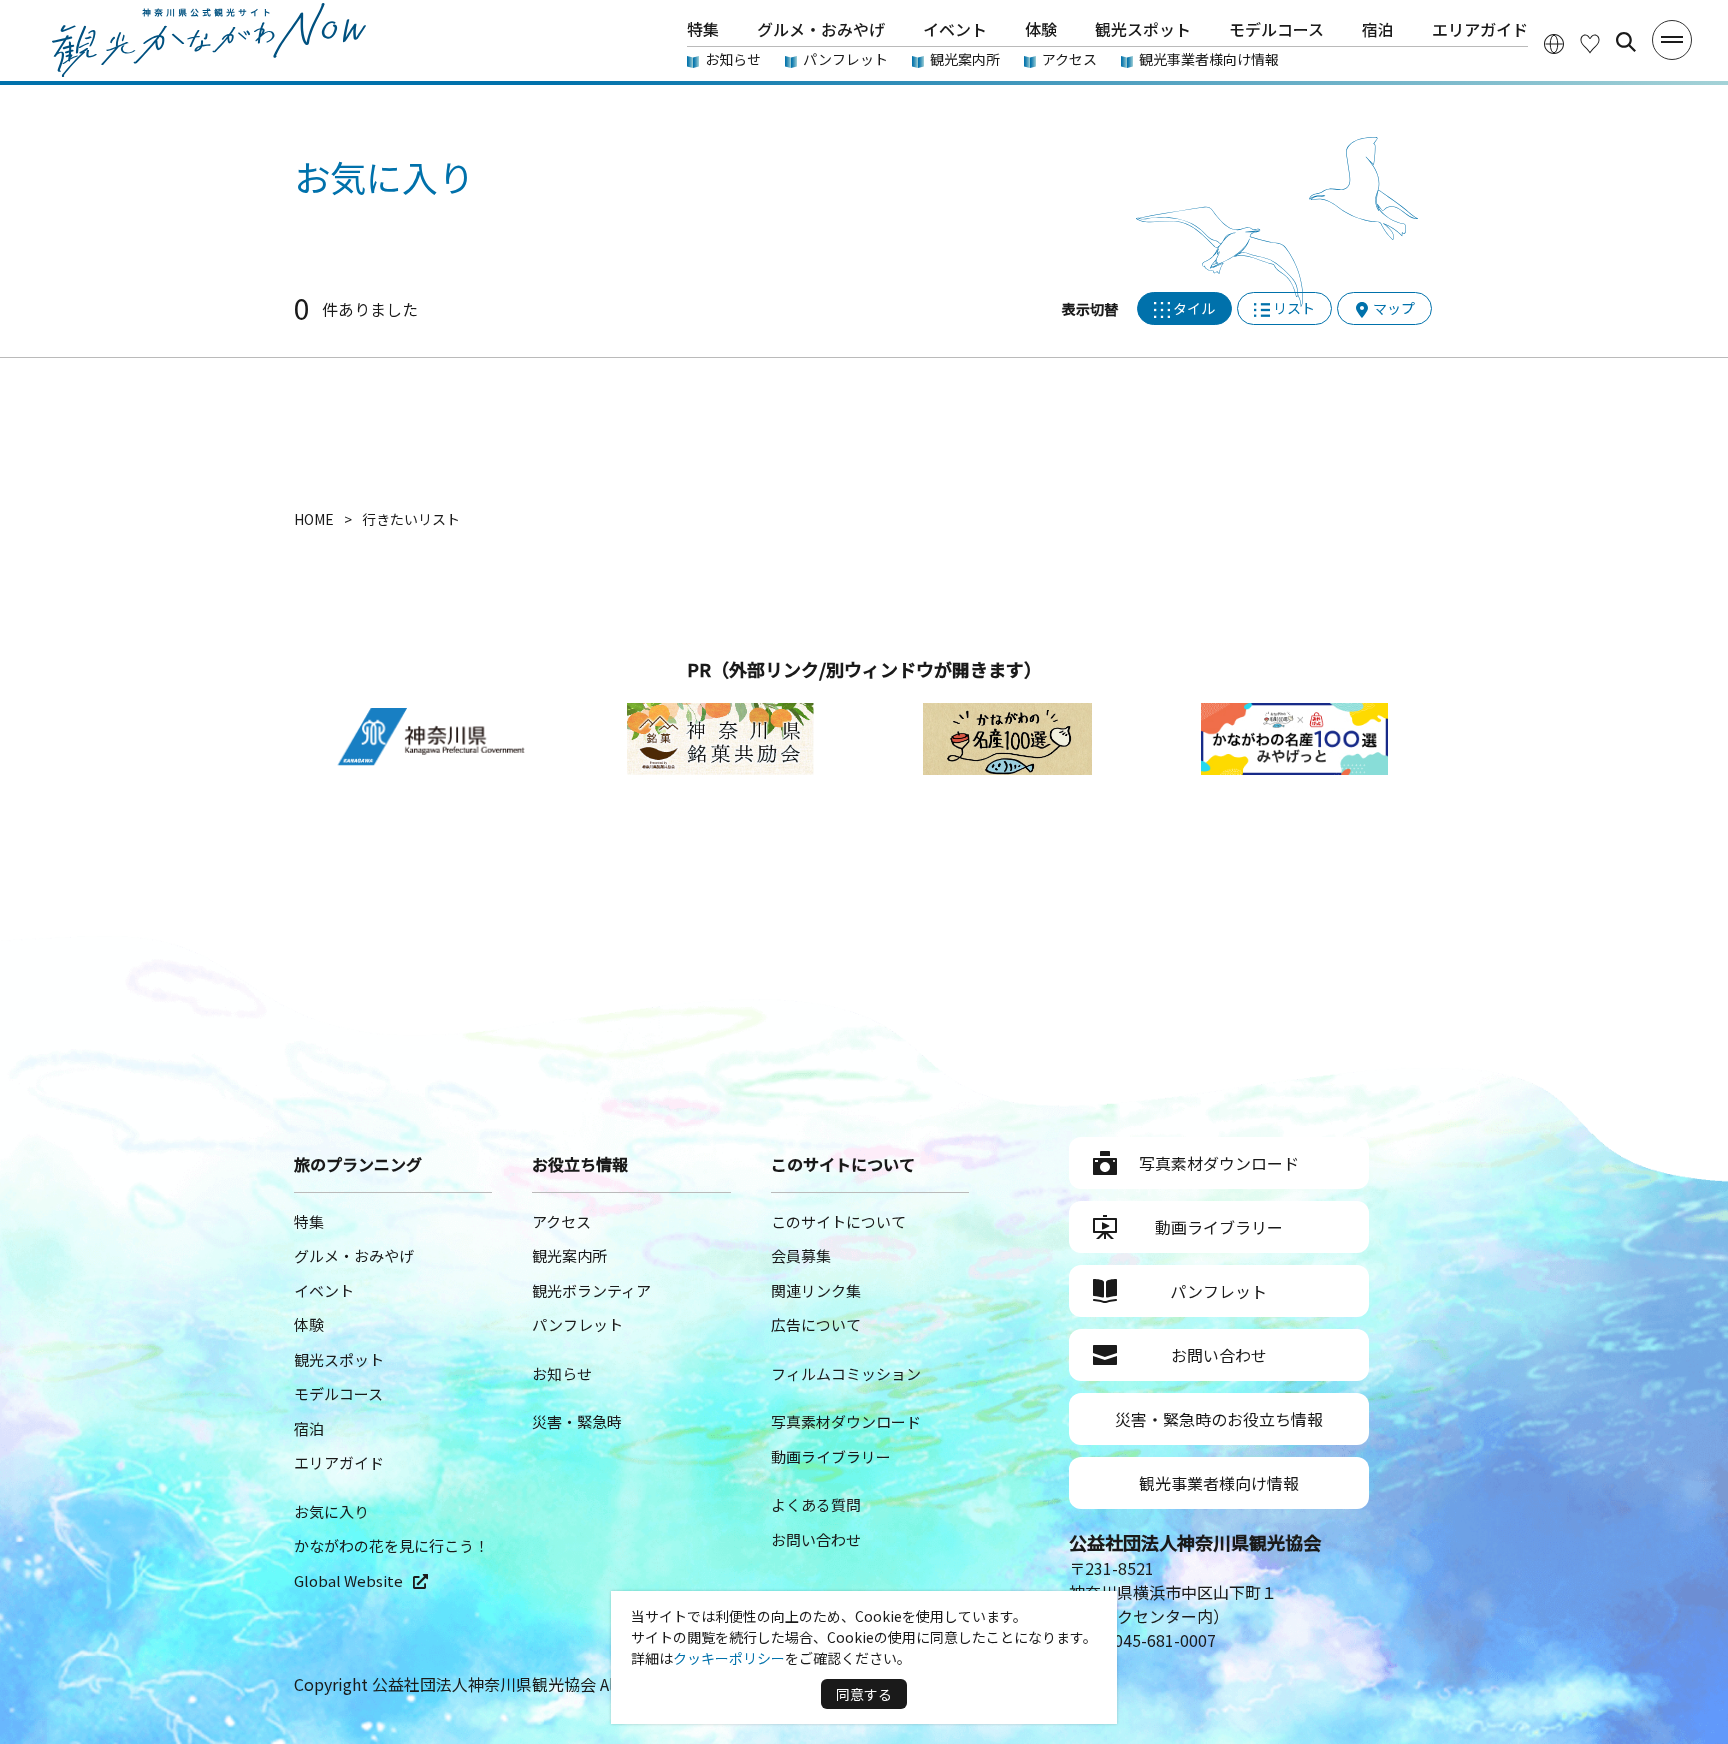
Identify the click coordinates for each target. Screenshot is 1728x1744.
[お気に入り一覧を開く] (1590, 42)
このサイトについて (838, 1221)
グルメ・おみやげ (821, 29)
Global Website (348, 1580)
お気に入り (331, 1511)
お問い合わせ (816, 1539)
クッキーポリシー (729, 1658)
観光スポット (1143, 29)
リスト (1294, 308)
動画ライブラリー (831, 1456)
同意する (864, 1694)
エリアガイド (1480, 29)
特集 (703, 29)
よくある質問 (816, 1504)
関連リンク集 (816, 1290)
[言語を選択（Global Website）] (1554, 42)
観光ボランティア (591, 1290)
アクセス (1069, 59)
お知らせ (733, 59)
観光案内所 (965, 59)
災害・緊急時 (577, 1421)
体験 (1041, 29)
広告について (816, 1324)
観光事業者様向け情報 (1209, 59)
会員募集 (801, 1255)
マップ (1394, 308)
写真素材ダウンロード (846, 1421)
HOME (314, 519)
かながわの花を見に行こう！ (391, 1545)
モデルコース (1276, 29)
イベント (955, 29)
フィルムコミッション (846, 1373)
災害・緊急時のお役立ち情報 (1219, 1419)
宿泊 (1378, 29)
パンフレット (845, 59)
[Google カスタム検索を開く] (1626, 42)
